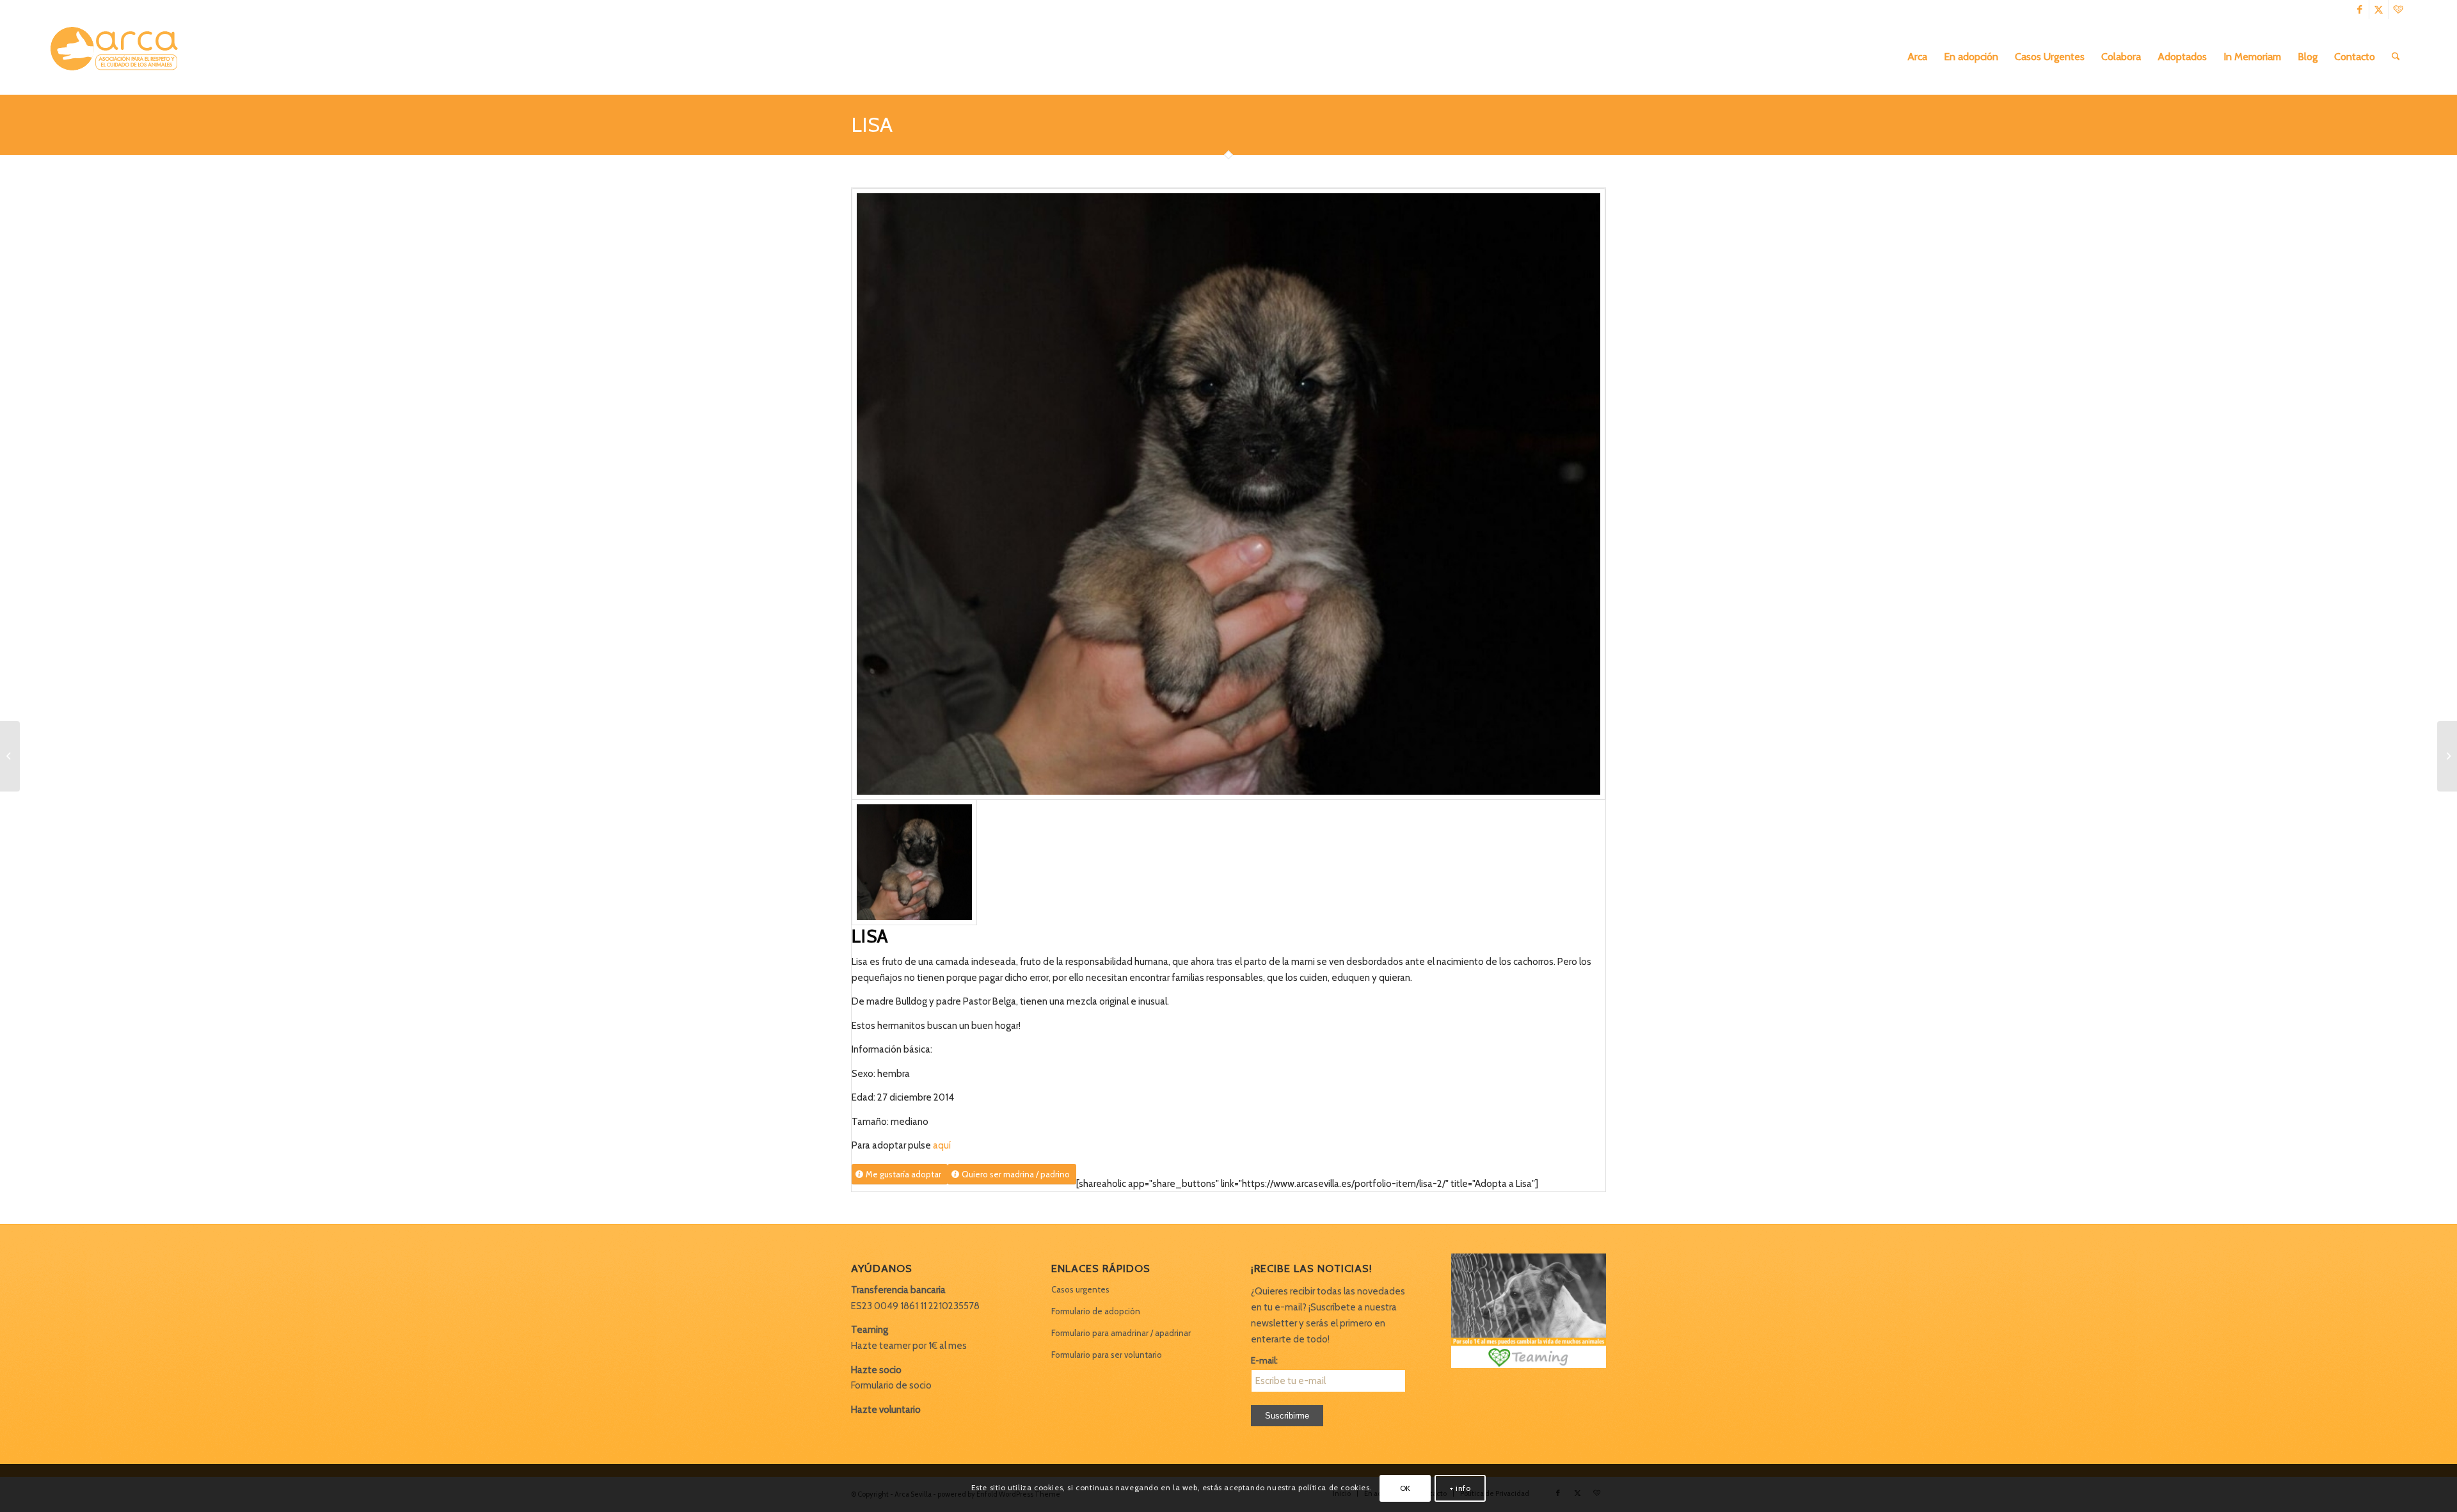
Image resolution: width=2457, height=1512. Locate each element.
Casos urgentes (1080, 1289)
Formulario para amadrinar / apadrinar (1121, 1333)
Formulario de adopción (1096, 1311)
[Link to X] (2379, 10)
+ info (1460, 1487)
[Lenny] (10, 756)
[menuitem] (1917, 57)
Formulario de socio (891, 1385)
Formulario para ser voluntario (1107, 1355)
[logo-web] (118, 57)
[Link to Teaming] (2398, 10)
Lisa (872, 124)
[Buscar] (2396, 57)
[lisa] (1228, 494)
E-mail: (1264, 1360)
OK (1405, 1487)
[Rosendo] (2447, 756)
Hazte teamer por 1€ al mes (909, 1346)
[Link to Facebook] (2359, 10)
